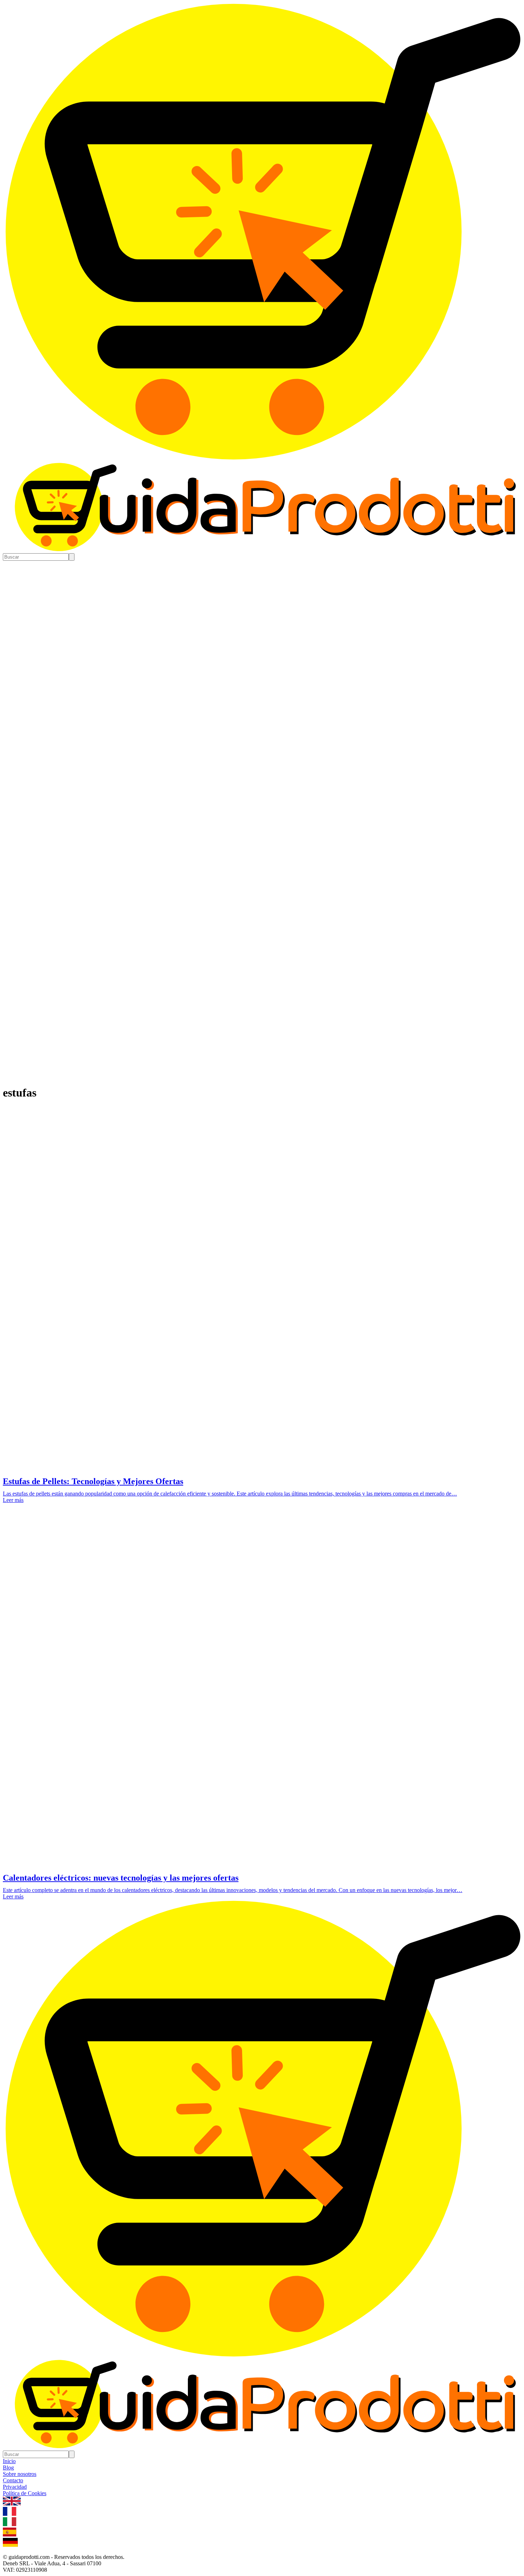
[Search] (72, 557)
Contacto (13, 2480)
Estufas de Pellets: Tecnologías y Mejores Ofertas (93, 1481)
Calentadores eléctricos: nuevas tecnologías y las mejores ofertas (121, 1878)
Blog (8, 2468)
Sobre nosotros (20, 2474)
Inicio (9, 2461)
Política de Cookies (25, 2493)
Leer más (13, 1500)
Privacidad (15, 2487)
